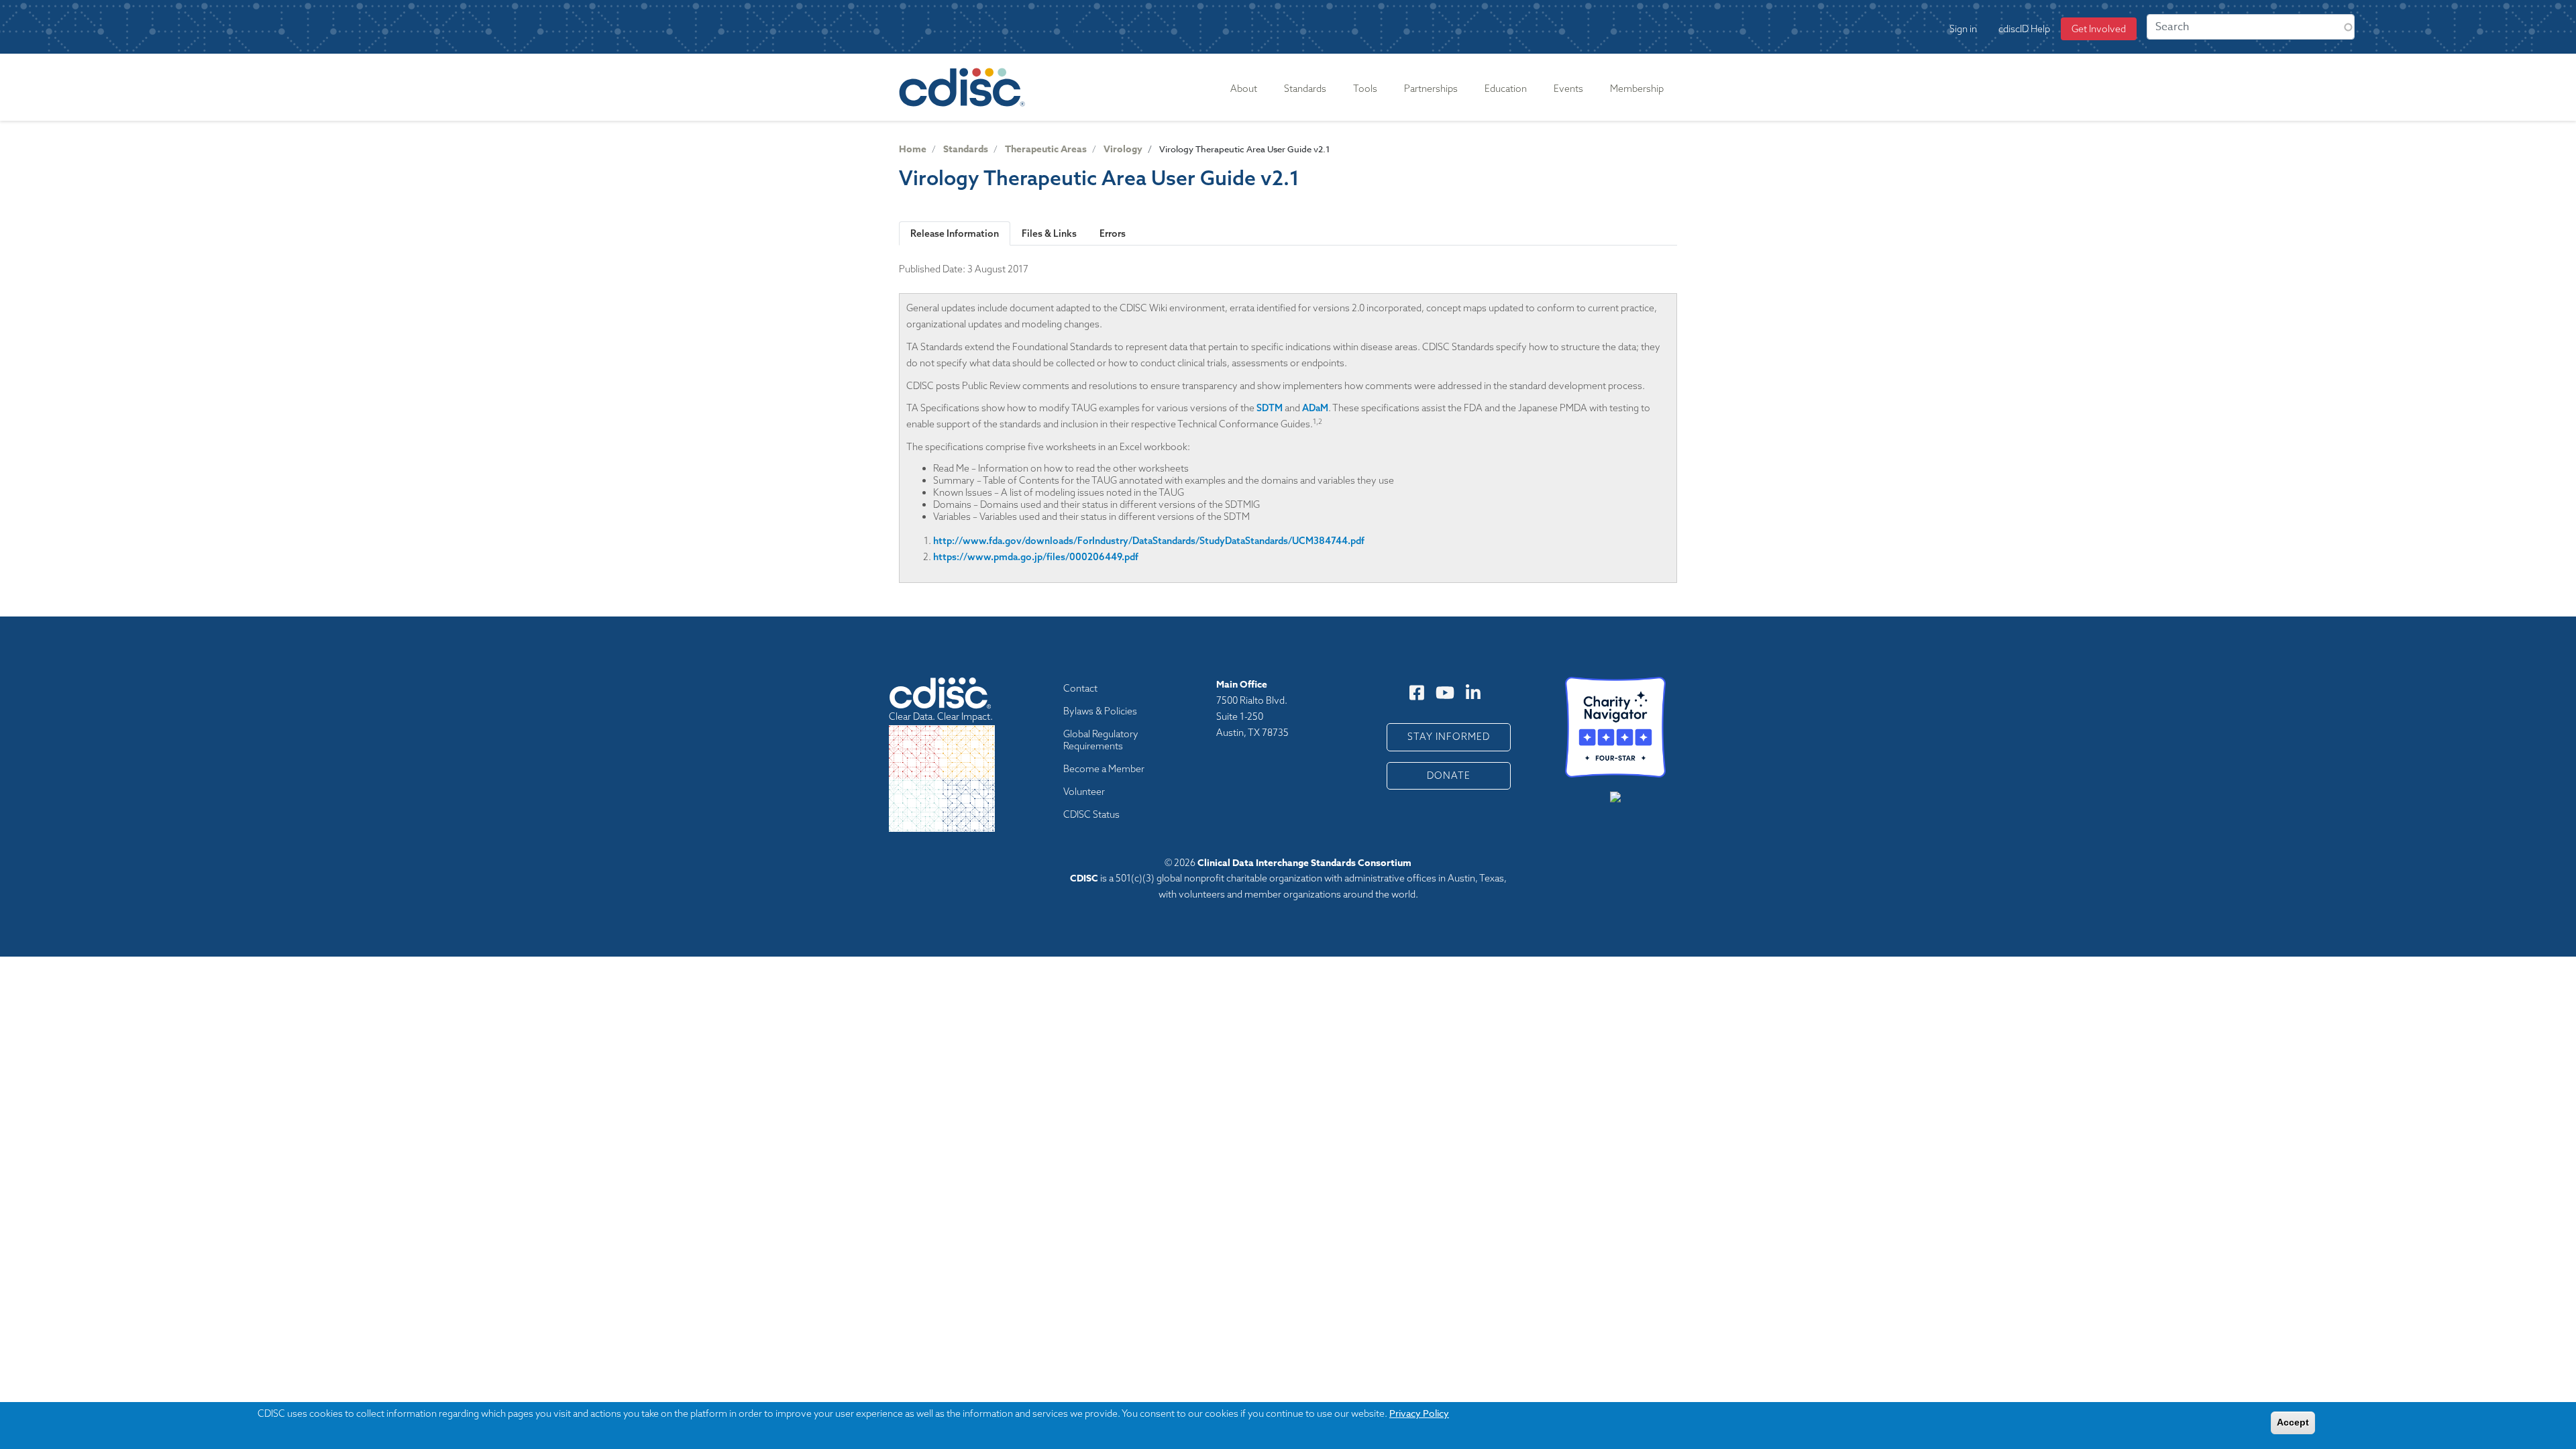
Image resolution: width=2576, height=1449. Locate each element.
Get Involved (2099, 29)
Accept (2293, 1422)
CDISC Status (1091, 814)
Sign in (1963, 29)
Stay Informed (1449, 737)
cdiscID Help (2024, 29)
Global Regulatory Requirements (1101, 740)
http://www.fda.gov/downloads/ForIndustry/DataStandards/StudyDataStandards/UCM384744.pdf (1149, 541)
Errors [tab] (1113, 233)
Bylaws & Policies (1100, 711)
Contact (1080, 688)
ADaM (1315, 408)
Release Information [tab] (955, 233)
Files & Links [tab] (1049, 233)
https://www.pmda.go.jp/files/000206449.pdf (1036, 557)
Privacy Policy (1419, 1413)
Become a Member (1104, 769)
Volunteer (1084, 792)
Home (913, 149)
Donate (1449, 775)
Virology (1123, 149)
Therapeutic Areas (1046, 149)
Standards (966, 149)
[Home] (965, 87)
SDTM (1270, 408)
